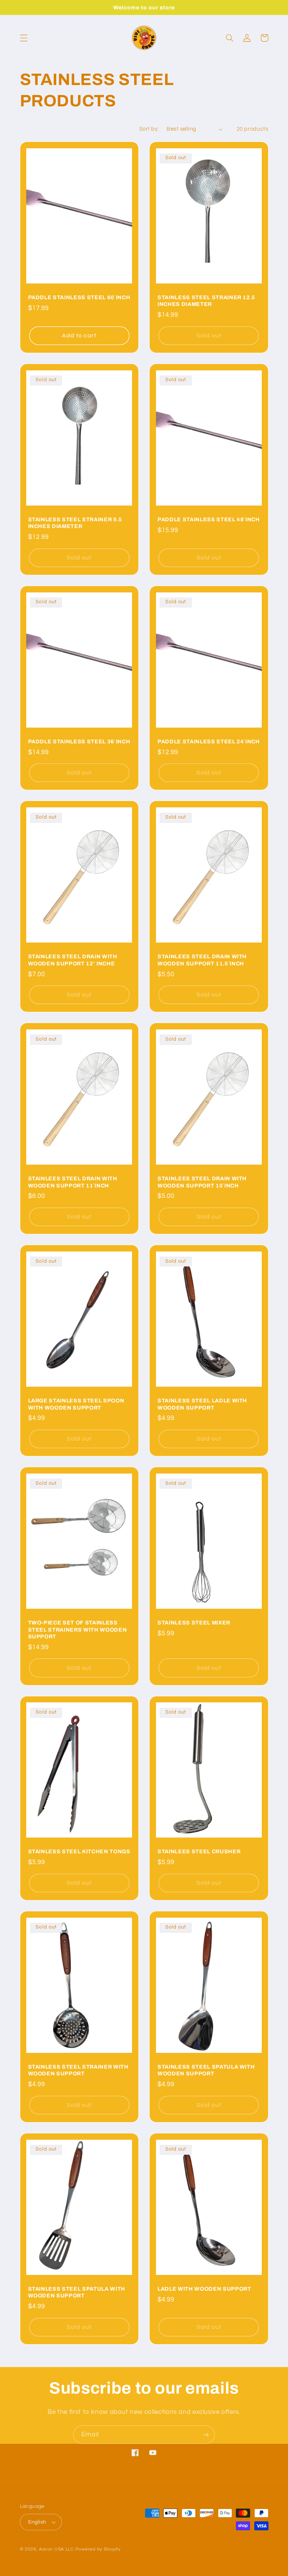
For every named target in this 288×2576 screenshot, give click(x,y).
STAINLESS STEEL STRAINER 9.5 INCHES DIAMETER (75, 523)
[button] (24, 38)
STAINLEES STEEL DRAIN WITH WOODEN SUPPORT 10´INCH (202, 1182)
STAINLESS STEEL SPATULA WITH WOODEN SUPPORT (206, 2070)
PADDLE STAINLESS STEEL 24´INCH (209, 741)
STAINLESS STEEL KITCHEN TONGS (79, 1851)
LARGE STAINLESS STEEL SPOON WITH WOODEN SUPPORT (76, 1404)
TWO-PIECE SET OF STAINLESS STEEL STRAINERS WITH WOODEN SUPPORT (78, 1630)
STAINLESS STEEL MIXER (194, 1623)
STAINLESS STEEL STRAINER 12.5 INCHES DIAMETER (206, 301)
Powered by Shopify (98, 2549)
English (37, 2522)
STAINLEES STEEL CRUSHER (199, 1851)
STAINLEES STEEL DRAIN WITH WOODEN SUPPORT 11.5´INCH (202, 960)
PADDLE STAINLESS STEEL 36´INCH (79, 741)
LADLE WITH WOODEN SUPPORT (204, 2289)
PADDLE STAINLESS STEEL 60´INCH (79, 297)
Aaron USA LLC (56, 2549)
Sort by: (149, 129)
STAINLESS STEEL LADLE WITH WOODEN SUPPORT (202, 1404)
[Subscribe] (206, 2435)
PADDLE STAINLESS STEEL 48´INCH (209, 519)
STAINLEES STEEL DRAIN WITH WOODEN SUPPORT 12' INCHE (73, 960)
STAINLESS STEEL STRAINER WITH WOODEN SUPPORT (78, 2070)
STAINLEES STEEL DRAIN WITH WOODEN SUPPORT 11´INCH (73, 1182)
